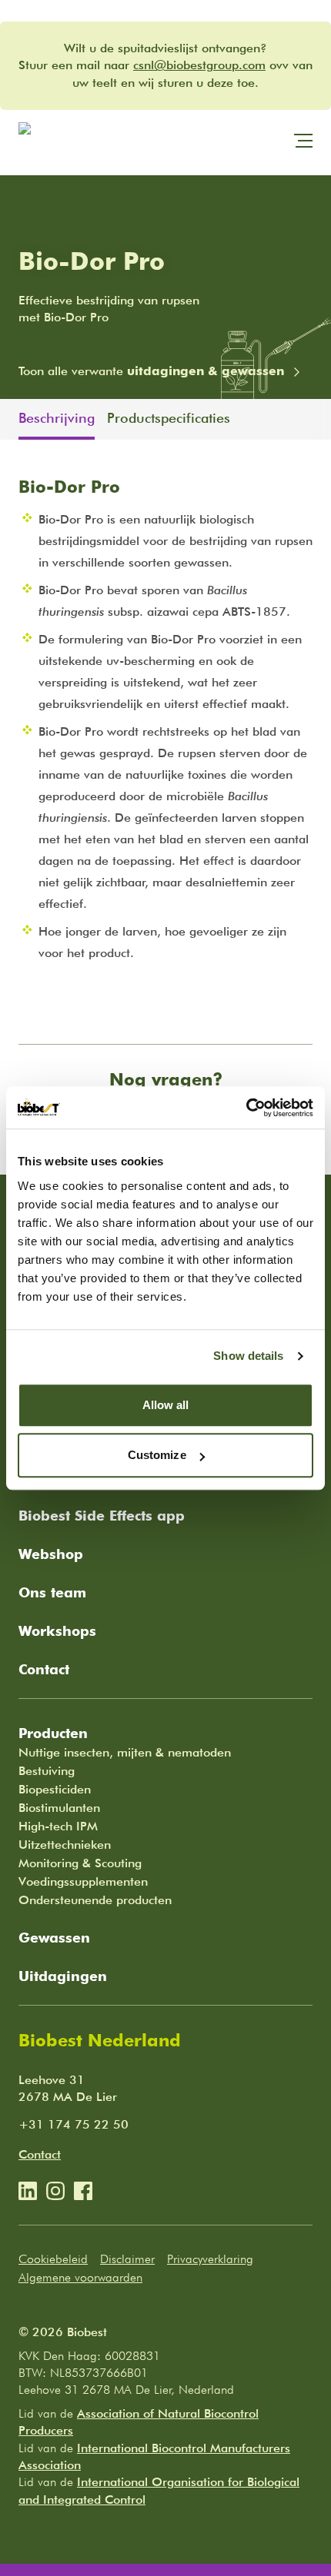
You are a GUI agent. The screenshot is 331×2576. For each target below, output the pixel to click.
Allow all (166, 1405)
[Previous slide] (9, 419)
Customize (157, 1455)
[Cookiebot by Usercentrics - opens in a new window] (246, 1108)
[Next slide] (322, 419)
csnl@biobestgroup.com (199, 65)
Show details (248, 1356)
